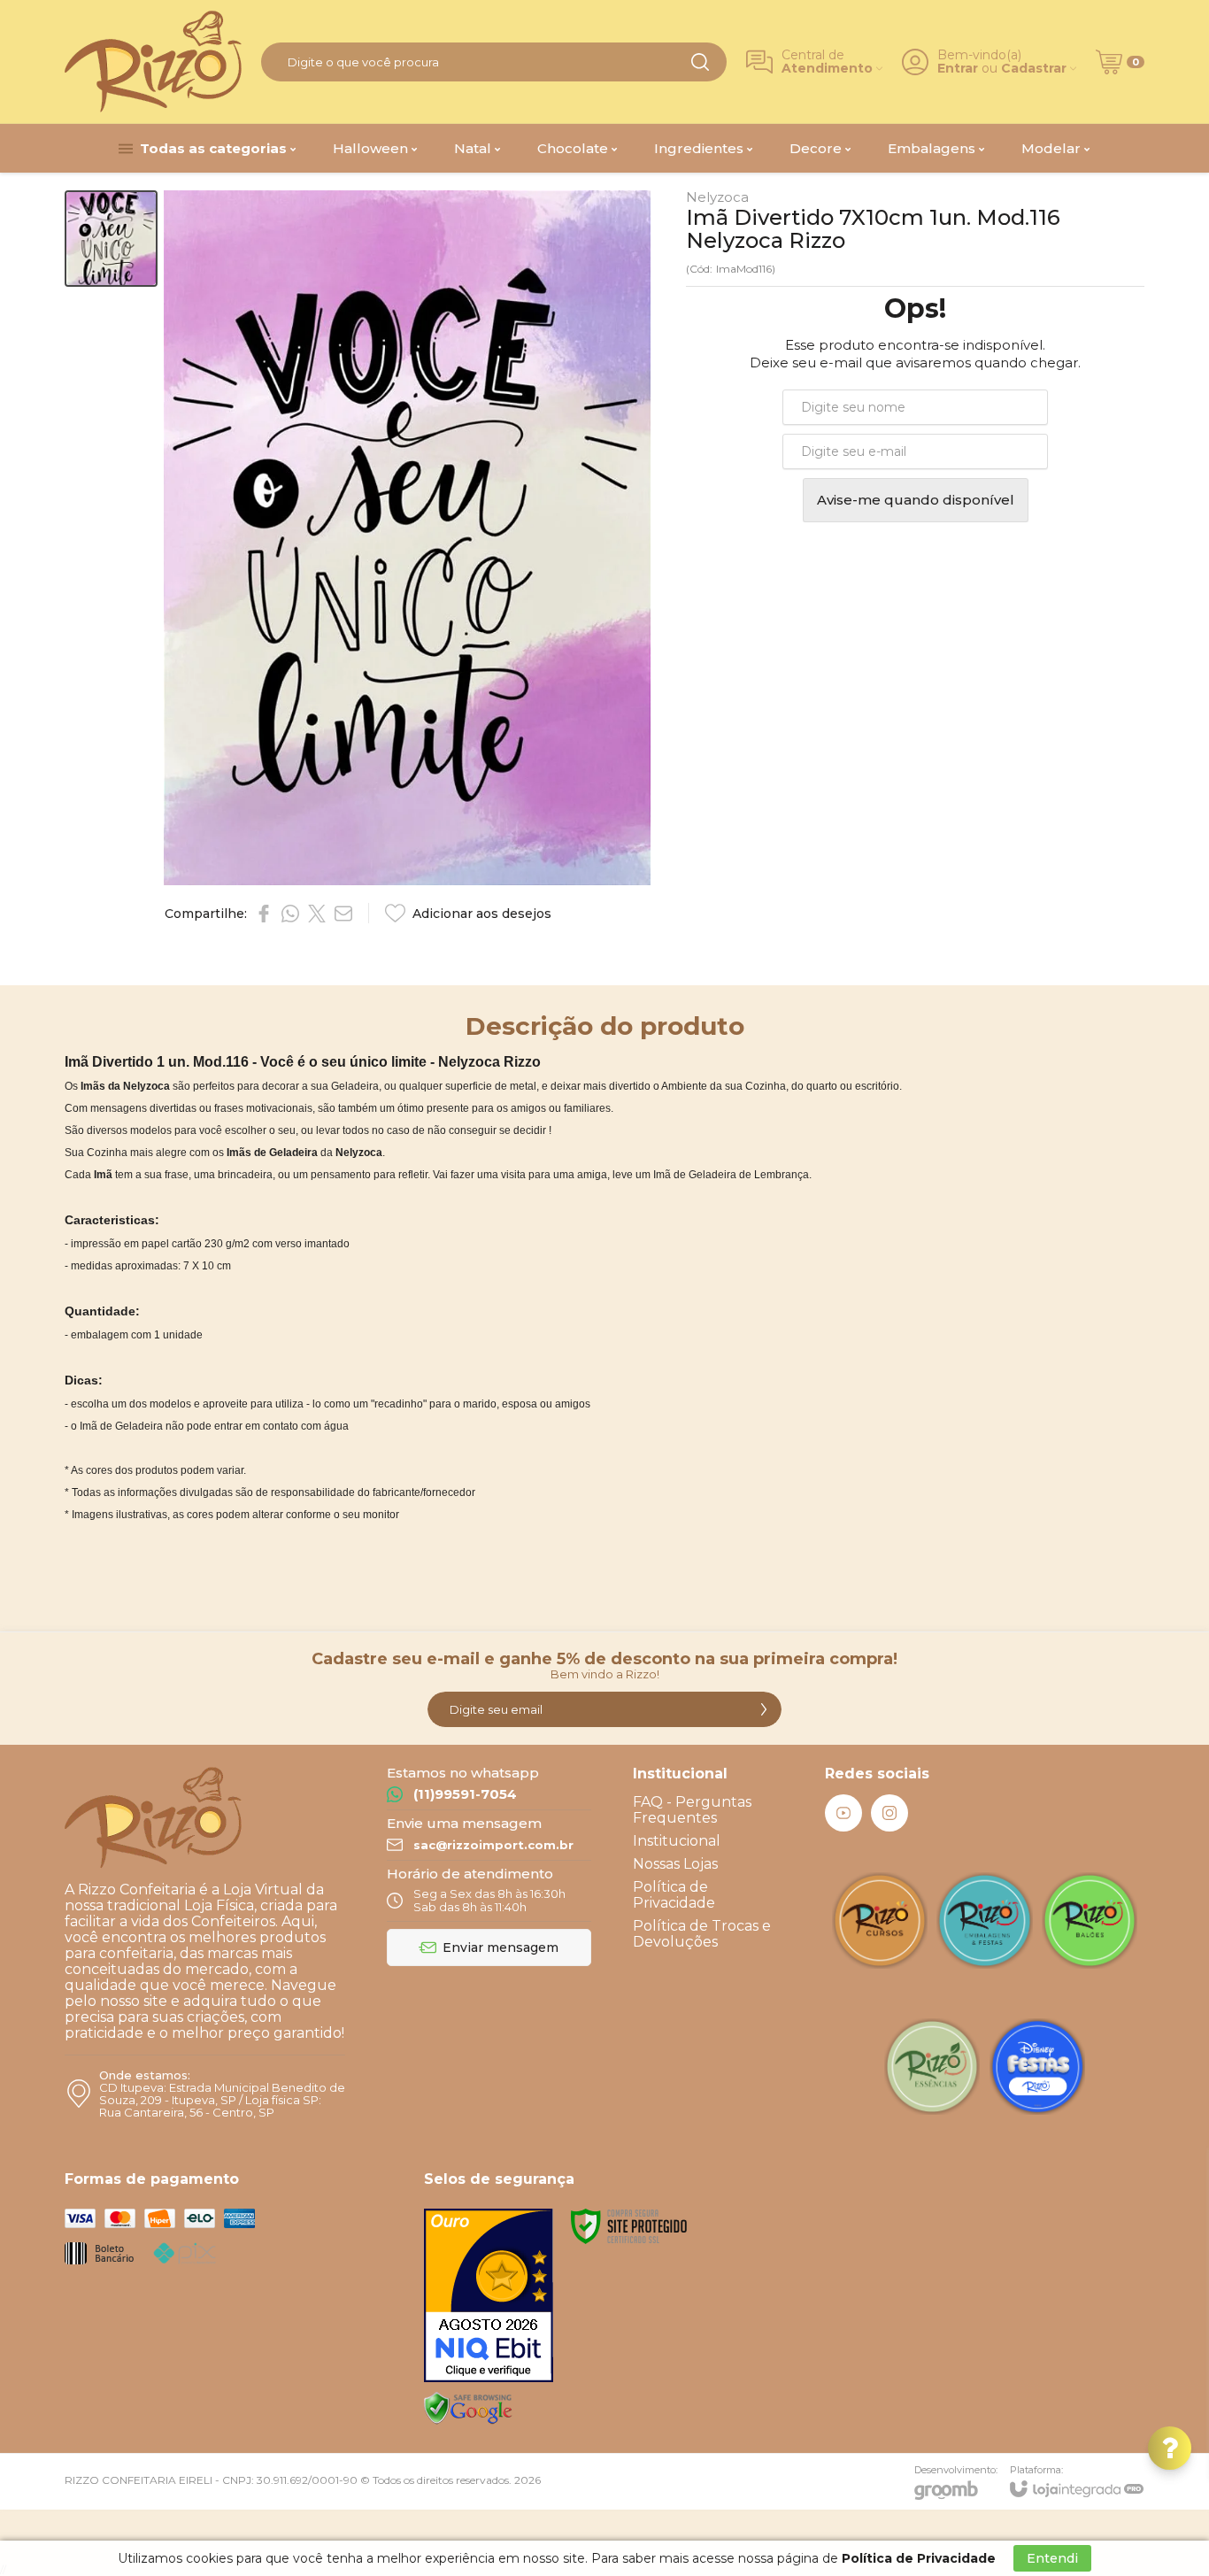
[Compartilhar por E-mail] (343, 914)
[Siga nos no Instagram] (889, 1813)
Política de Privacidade (674, 1895)
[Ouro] (489, 2295)
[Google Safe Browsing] (468, 2408)
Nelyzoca (717, 197)
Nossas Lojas (675, 1864)
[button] (111, 239)
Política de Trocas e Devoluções (702, 1934)
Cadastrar (1034, 69)
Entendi (1052, 2558)
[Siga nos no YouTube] (843, 1813)
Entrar (958, 69)
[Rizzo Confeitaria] (153, 62)
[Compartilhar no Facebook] (264, 914)
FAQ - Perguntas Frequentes (692, 1810)
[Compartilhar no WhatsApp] (290, 914)
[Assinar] (764, 1709)
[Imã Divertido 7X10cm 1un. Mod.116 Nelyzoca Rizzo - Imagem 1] (111, 239)
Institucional (677, 1841)
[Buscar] (700, 62)
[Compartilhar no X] (317, 914)
